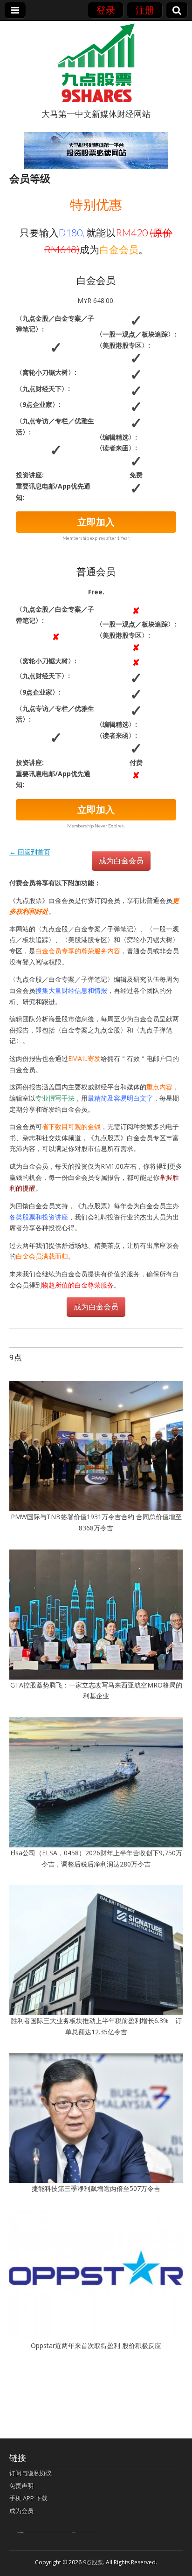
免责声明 (21, 2486)
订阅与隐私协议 (31, 2473)
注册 (145, 10)
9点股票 (93, 2562)
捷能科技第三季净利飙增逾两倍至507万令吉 (99, 2188)
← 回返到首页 (30, 852)
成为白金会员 (121, 861)
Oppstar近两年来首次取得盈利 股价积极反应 (96, 2345)
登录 (106, 10)
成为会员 (21, 2511)
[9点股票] (96, 63)
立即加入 (96, 522)
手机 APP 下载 (28, 2498)
